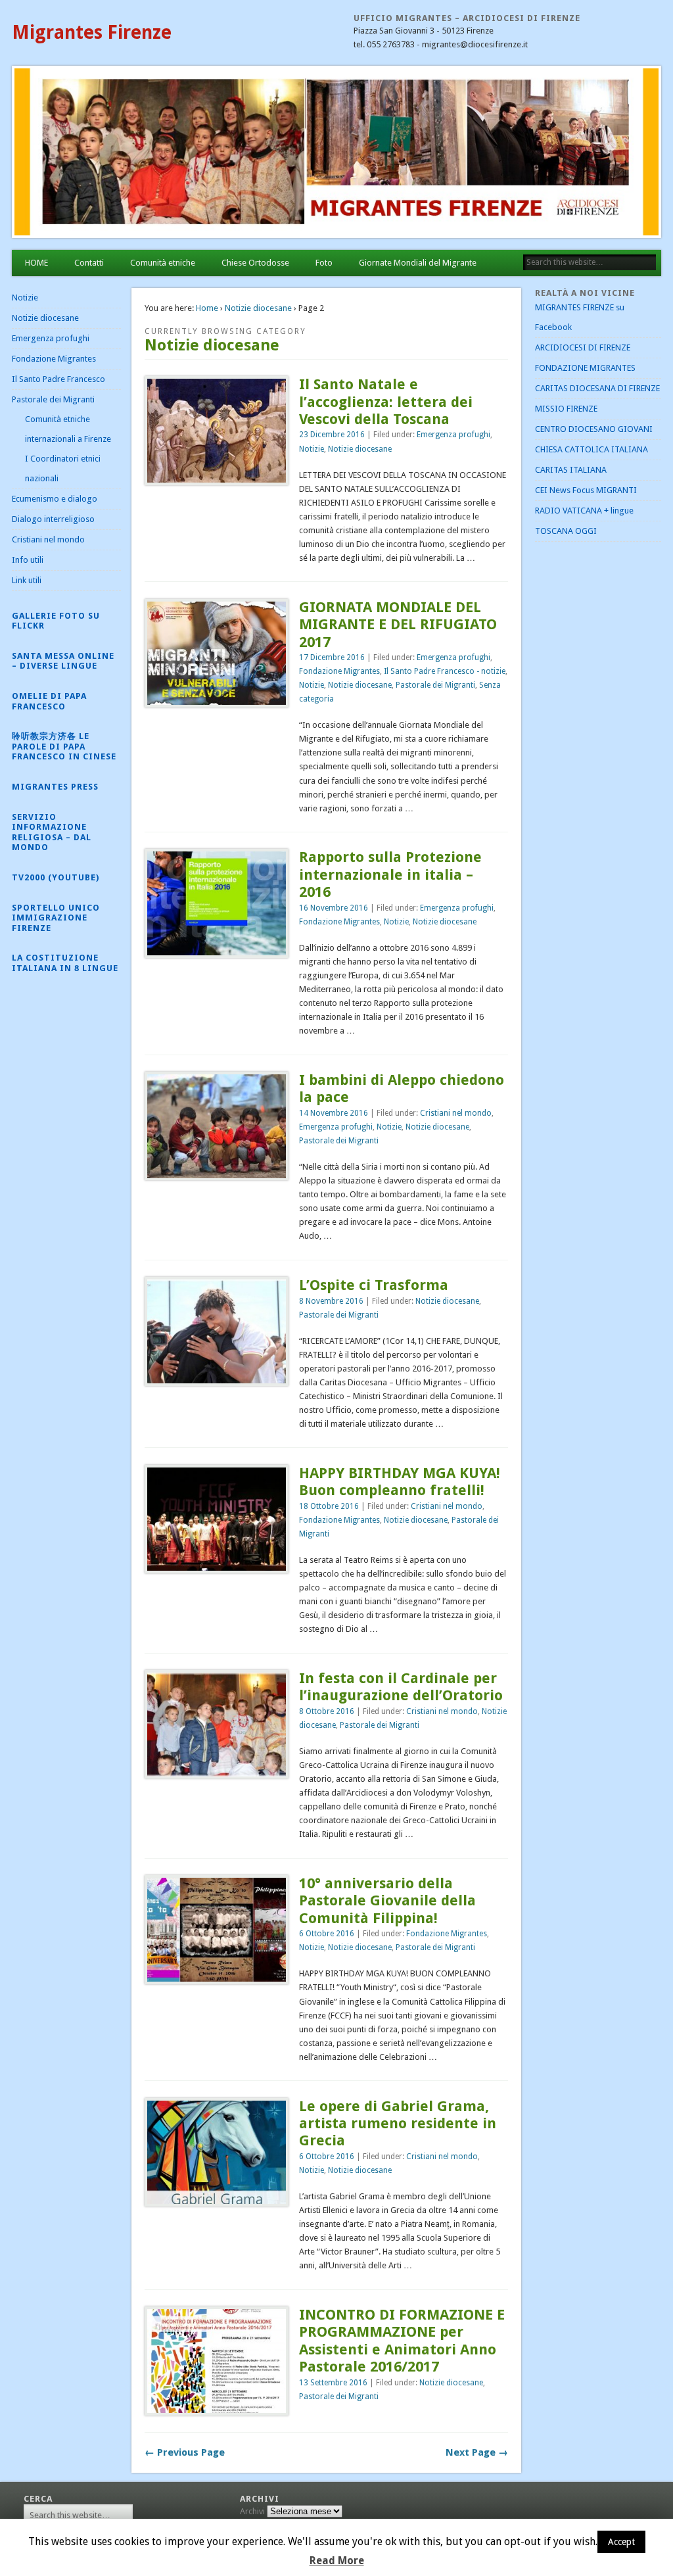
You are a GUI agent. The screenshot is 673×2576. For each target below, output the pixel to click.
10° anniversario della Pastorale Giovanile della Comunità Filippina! (387, 1901)
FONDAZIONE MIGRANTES (585, 368)
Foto (324, 263)
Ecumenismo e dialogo (55, 499)
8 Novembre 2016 (331, 1301)
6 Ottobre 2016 (327, 1934)
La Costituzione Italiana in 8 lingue (65, 963)
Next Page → (477, 2452)
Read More (337, 2561)
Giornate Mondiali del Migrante (418, 263)
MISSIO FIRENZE (566, 409)
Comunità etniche (163, 263)
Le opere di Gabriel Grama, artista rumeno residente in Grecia (398, 2124)
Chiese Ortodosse (255, 263)
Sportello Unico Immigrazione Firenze (56, 918)
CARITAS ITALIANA (571, 470)
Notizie (312, 449)
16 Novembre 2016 (334, 908)
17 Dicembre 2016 (332, 657)
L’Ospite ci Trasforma (374, 1285)
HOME (36, 263)
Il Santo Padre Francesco (58, 379)
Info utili (28, 560)
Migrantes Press (55, 787)
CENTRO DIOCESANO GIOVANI (594, 429)
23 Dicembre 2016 (332, 435)
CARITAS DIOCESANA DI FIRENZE (597, 388)
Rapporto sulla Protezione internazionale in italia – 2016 (390, 874)
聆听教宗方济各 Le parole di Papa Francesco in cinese (64, 746)
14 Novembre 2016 (334, 1113)
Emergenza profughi (453, 435)
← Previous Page (185, 2452)
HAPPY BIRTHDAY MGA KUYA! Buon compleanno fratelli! (400, 1482)
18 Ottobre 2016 (329, 1506)
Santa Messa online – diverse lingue (63, 661)
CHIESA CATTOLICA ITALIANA (592, 449)
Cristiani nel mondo (456, 1113)
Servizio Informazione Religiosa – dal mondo (52, 832)
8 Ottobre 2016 (327, 1711)
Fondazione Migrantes (339, 671)
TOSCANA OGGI (566, 531)
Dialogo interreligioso (53, 519)
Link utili (27, 580)
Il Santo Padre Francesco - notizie (445, 671)
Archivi (252, 2511)
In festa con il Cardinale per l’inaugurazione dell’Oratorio (401, 1687)
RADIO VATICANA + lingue (584, 511)
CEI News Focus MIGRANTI (586, 490)
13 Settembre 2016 (333, 2383)
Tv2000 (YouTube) (56, 877)
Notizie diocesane (258, 308)
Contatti (89, 263)
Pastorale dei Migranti (435, 685)
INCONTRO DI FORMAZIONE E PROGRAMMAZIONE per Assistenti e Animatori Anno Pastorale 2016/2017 (402, 2341)
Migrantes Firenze (92, 33)
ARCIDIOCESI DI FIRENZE (583, 347)
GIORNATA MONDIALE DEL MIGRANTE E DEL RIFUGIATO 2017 (398, 625)
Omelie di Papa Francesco (49, 701)
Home (207, 308)
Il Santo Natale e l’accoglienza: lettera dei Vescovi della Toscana (386, 402)
